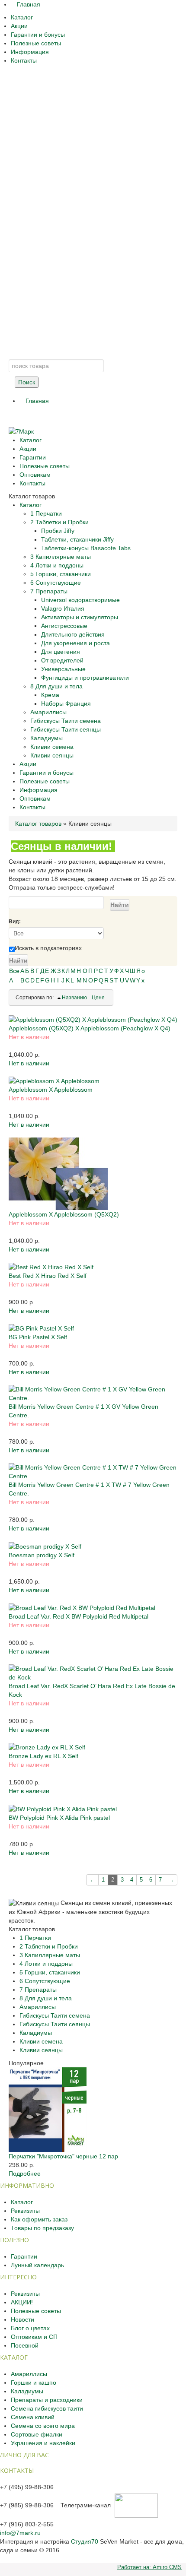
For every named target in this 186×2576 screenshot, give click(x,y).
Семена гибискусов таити (47, 2408)
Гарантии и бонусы (38, 35)
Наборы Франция (66, 703)
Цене (98, 998)
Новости (22, 2319)
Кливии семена (52, 747)
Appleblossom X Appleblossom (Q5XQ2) (64, 1214)
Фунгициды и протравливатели (85, 678)
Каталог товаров (38, 824)
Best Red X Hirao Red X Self (48, 1276)
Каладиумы (46, 738)
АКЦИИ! (22, 2302)
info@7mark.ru (20, 2533)
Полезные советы (36, 43)
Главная (29, 4)
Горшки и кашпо (34, 2383)
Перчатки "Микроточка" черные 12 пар (63, 2156)
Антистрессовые (64, 626)
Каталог (22, 17)
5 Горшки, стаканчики (61, 574)
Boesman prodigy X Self (42, 1555)
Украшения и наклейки (43, 2443)
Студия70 (85, 2541)
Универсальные (63, 669)
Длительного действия (73, 634)
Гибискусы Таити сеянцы (66, 729)
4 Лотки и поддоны (57, 565)
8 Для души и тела (56, 686)
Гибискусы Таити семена (66, 721)
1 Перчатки (46, 513)
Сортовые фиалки (37, 2434)
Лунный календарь (37, 2265)
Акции (19, 26)
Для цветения (61, 652)
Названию (74, 998)
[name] (93, 1019)
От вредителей (62, 660)
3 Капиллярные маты (61, 557)
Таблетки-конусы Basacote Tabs (86, 548)
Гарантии (33, 457)
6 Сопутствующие (56, 583)
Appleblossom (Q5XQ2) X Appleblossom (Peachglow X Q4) (90, 1028)
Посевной (25, 2345)
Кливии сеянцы (52, 755)
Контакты (24, 60)
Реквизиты (25, 2211)
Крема (50, 695)
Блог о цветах (30, 2328)
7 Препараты (49, 591)
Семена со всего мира (43, 2426)
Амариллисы (48, 712)
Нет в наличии (29, 1063)
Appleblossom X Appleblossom (51, 1090)
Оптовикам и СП (34, 2337)
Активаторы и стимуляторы (80, 617)
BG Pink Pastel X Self (38, 1337)
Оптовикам (35, 475)
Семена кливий (33, 2417)
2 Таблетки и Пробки (59, 522)
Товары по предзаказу (42, 2228)
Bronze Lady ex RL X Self (43, 1756)
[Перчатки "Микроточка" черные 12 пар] (48, 2109)
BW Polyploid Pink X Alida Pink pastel (59, 1818)
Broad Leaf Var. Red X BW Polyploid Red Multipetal (79, 1616)
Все (14, 971)
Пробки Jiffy (58, 531)
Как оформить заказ (39, 2219)
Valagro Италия (63, 608)
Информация (30, 52)
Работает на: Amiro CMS (149, 2567)
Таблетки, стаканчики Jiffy (77, 539)
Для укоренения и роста (75, 643)
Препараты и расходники (47, 2400)
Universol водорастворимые (80, 600)
